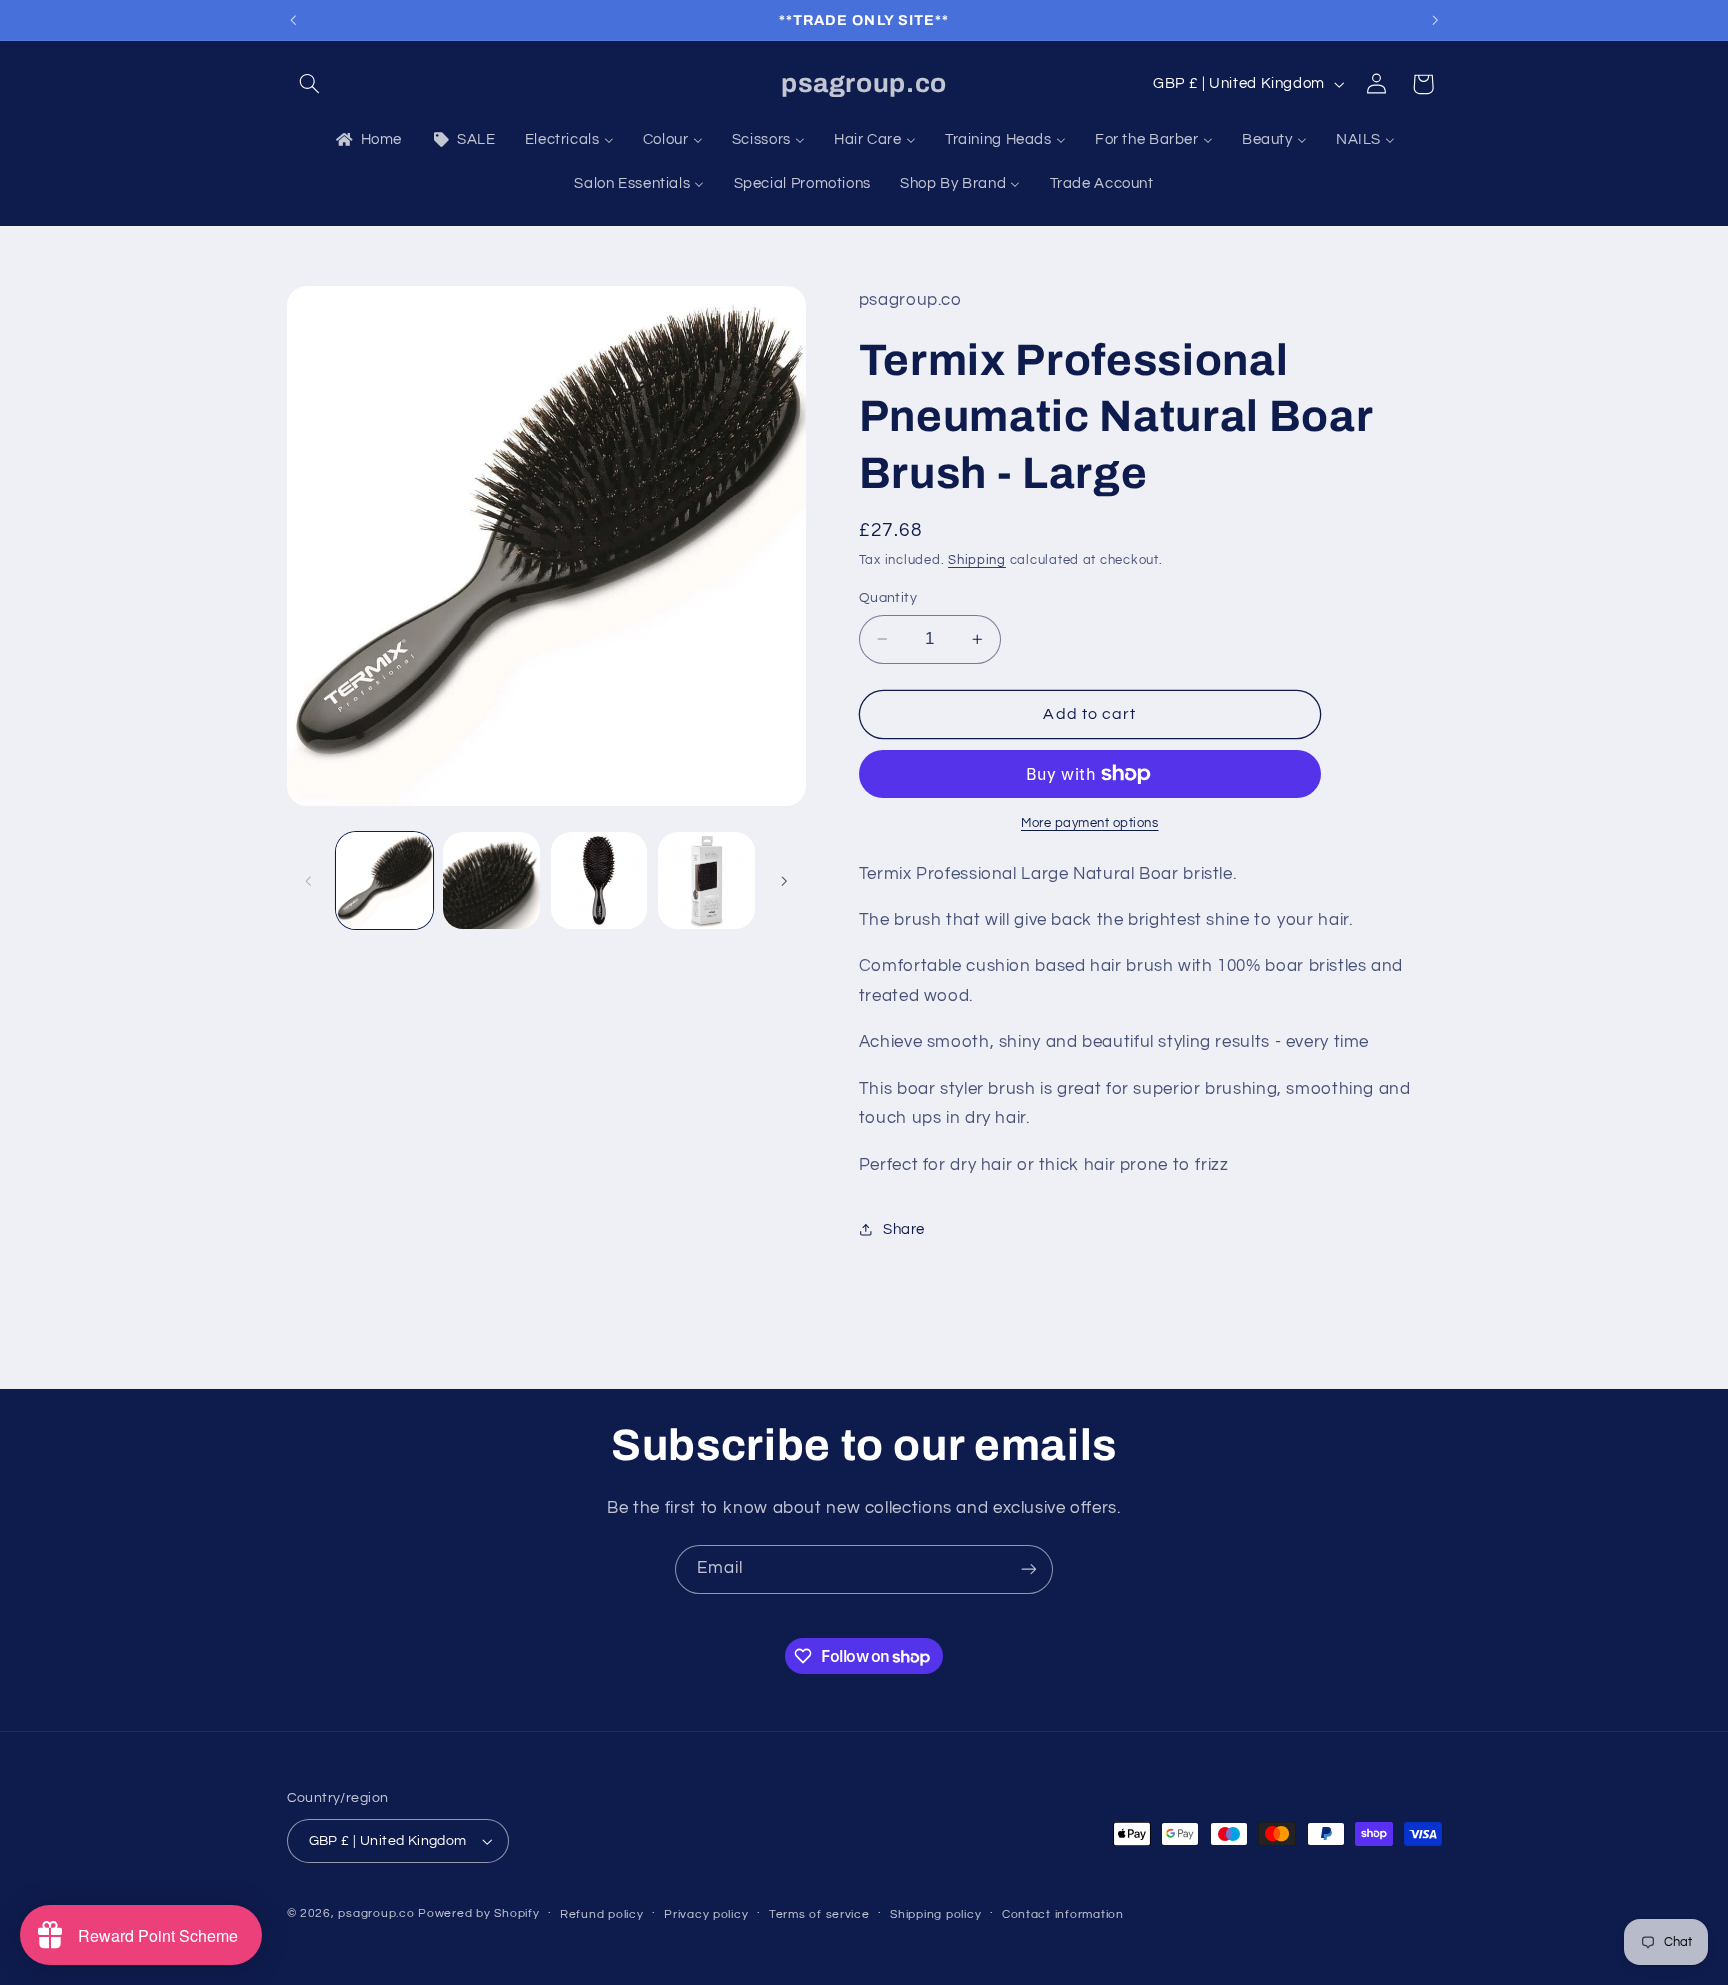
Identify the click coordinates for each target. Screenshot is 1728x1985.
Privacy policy (706, 1914)
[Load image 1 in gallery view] (384, 880)
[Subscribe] (1029, 1569)
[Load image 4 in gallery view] (706, 880)
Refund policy (602, 1914)
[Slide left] (309, 881)
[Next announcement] (1435, 20)
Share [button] (904, 1229)
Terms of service (819, 1914)
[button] (310, 84)
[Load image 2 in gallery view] (491, 880)
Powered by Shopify (478, 1913)
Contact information (1063, 1914)
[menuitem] (367, 140)
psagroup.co (376, 1913)
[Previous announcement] (293, 20)
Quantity (888, 598)
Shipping (977, 560)
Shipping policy (935, 1914)
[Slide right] (784, 881)
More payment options (1090, 823)
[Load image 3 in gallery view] (599, 880)
